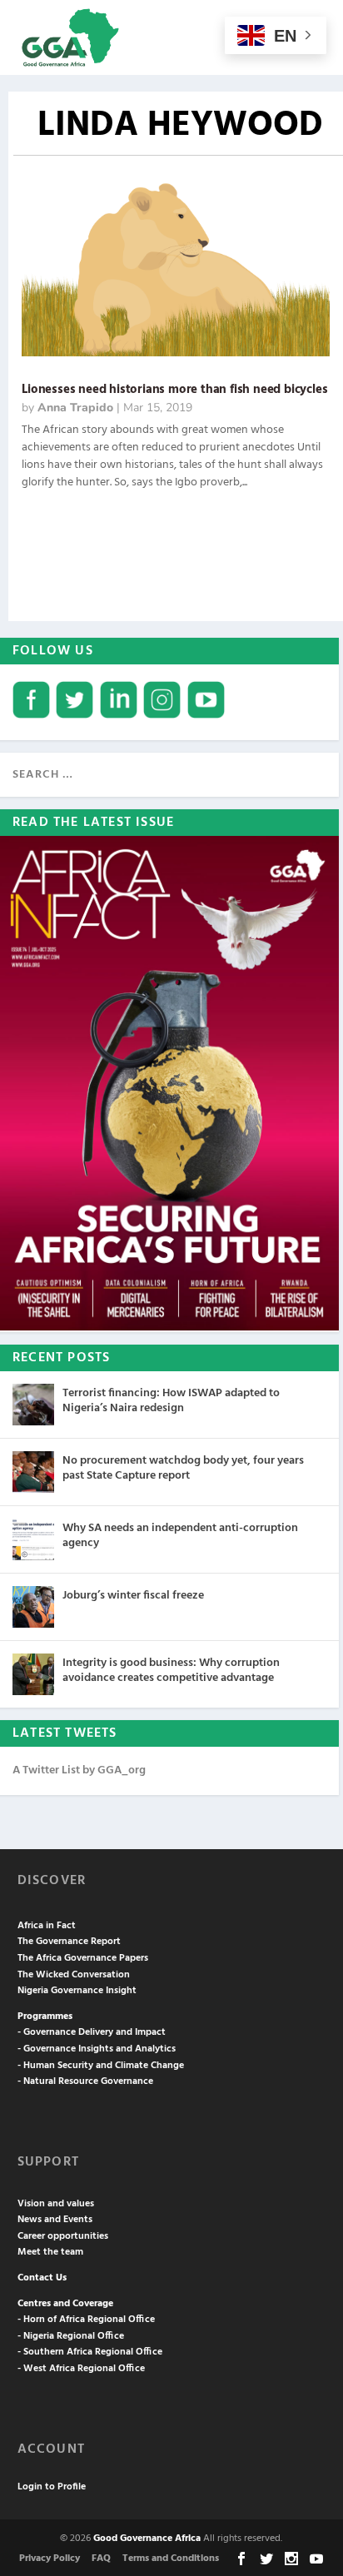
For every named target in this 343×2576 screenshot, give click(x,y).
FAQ (101, 2559)
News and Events (55, 2220)
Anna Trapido (75, 408)
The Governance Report (69, 1942)
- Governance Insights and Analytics (97, 2049)
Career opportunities (63, 2236)
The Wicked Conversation (74, 1975)
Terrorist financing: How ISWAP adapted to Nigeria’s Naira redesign (171, 1401)
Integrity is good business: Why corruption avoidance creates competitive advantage (171, 1671)
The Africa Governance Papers (83, 1958)
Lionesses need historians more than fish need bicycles (174, 390)
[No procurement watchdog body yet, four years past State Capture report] (33, 1472)
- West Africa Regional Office (81, 2369)
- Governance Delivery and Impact (92, 2032)
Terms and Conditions (171, 2559)
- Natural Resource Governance (85, 2081)
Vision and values (56, 2204)
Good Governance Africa (147, 2539)
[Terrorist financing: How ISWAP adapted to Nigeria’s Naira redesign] (33, 1405)
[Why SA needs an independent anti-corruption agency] (33, 1539)
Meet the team (50, 2252)
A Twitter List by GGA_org (79, 1770)
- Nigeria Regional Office (71, 2336)
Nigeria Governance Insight (77, 1991)
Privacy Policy (50, 2559)
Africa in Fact (47, 1926)
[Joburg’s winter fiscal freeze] (33, 1607)
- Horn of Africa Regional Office (86, 2320)
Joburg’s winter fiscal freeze (133, 1596)
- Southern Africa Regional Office (90, 2352)
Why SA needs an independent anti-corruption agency (180, 1536)
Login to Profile (52, 2487)
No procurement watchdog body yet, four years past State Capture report (183, 1468)
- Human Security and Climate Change (101, 2066)
